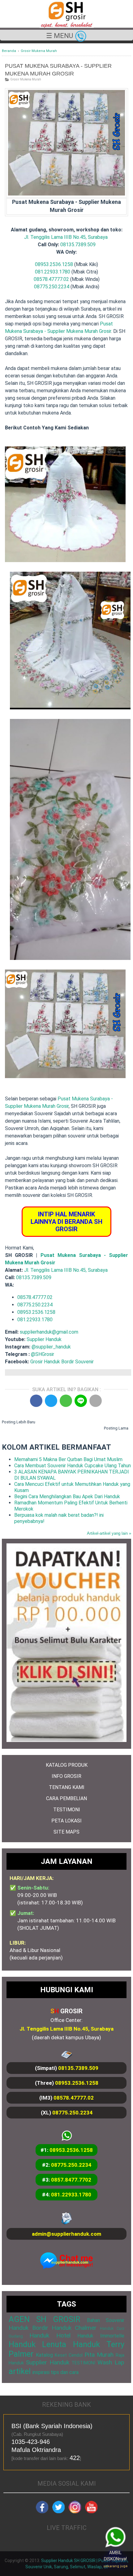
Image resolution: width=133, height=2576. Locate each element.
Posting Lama (116, 1428)
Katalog (44, 2355)
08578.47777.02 (51, 279)
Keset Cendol (69, 2355)
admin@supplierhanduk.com (66, 2234)
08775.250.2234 (52, 287)
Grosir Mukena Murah (26, 79)
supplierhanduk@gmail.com (49, 1332)
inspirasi (41, 2372)
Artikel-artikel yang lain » (109, 1533)
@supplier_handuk (52, 1347)
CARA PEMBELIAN (66, 1798)
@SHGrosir (43, 1354)
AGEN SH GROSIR (45, 2319)
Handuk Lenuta (37, 2344)
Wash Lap (111, 2362)
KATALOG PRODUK (67, 1765)
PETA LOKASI (66, 1821)
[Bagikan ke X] (51, 1401)
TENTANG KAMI (67, 1787)
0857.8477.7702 (71, 2180)
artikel (20, 2371)
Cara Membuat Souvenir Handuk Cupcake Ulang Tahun (73, 1466)
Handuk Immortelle (101, 2336)
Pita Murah (99, 2355)
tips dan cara (65, 2372)
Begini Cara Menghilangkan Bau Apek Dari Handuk (67, 1497)
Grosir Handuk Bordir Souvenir (62, 1362)
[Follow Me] (58, 2512)
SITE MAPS (66, 1832)
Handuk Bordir (28, 2328)
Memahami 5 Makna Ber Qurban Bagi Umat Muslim (68, 1459)
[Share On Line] (81, 1401)
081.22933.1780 (53, 272)
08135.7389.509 (78, 245)
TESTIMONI (67, 1810)
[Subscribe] (91, 2512)
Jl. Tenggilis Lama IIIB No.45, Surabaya (66, 237)
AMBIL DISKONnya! (117, 2560)
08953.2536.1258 (54, 264)
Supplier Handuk (44, 1339)
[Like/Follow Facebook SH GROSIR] (42, 2512)
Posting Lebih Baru (19, 1422)
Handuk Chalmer (74, 2328)
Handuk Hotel (50, 2335)
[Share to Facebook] (36, 1401)
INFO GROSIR (66, 1776)
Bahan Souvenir (106, 2320)
